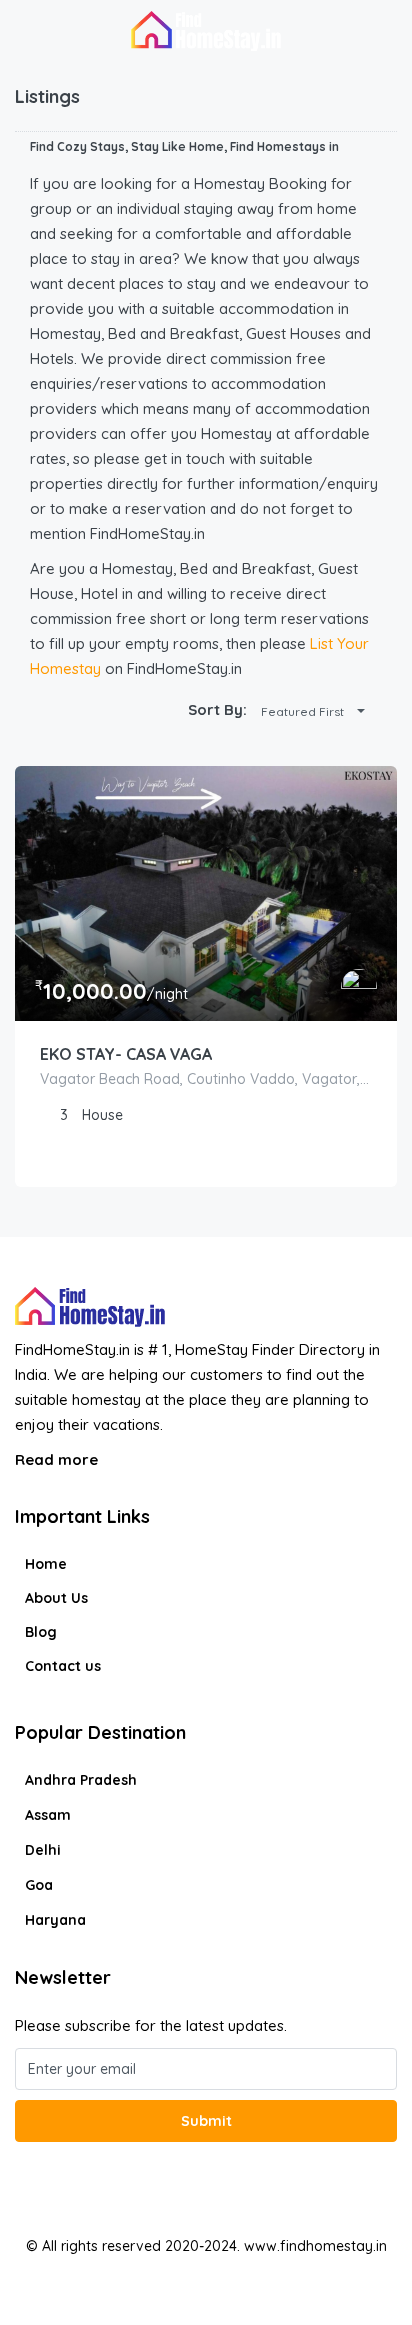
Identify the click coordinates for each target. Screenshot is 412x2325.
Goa (39, 1885)
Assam (48, 1815)
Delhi (43, 1850)
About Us (56, 1598)
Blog (41, 1632)
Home (46, 1564)
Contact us (63, 1666)
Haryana (55, 1920)
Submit (206, 2121)
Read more (58, 1459)
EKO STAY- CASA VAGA (126, 1054)
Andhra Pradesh (81, 1780)
